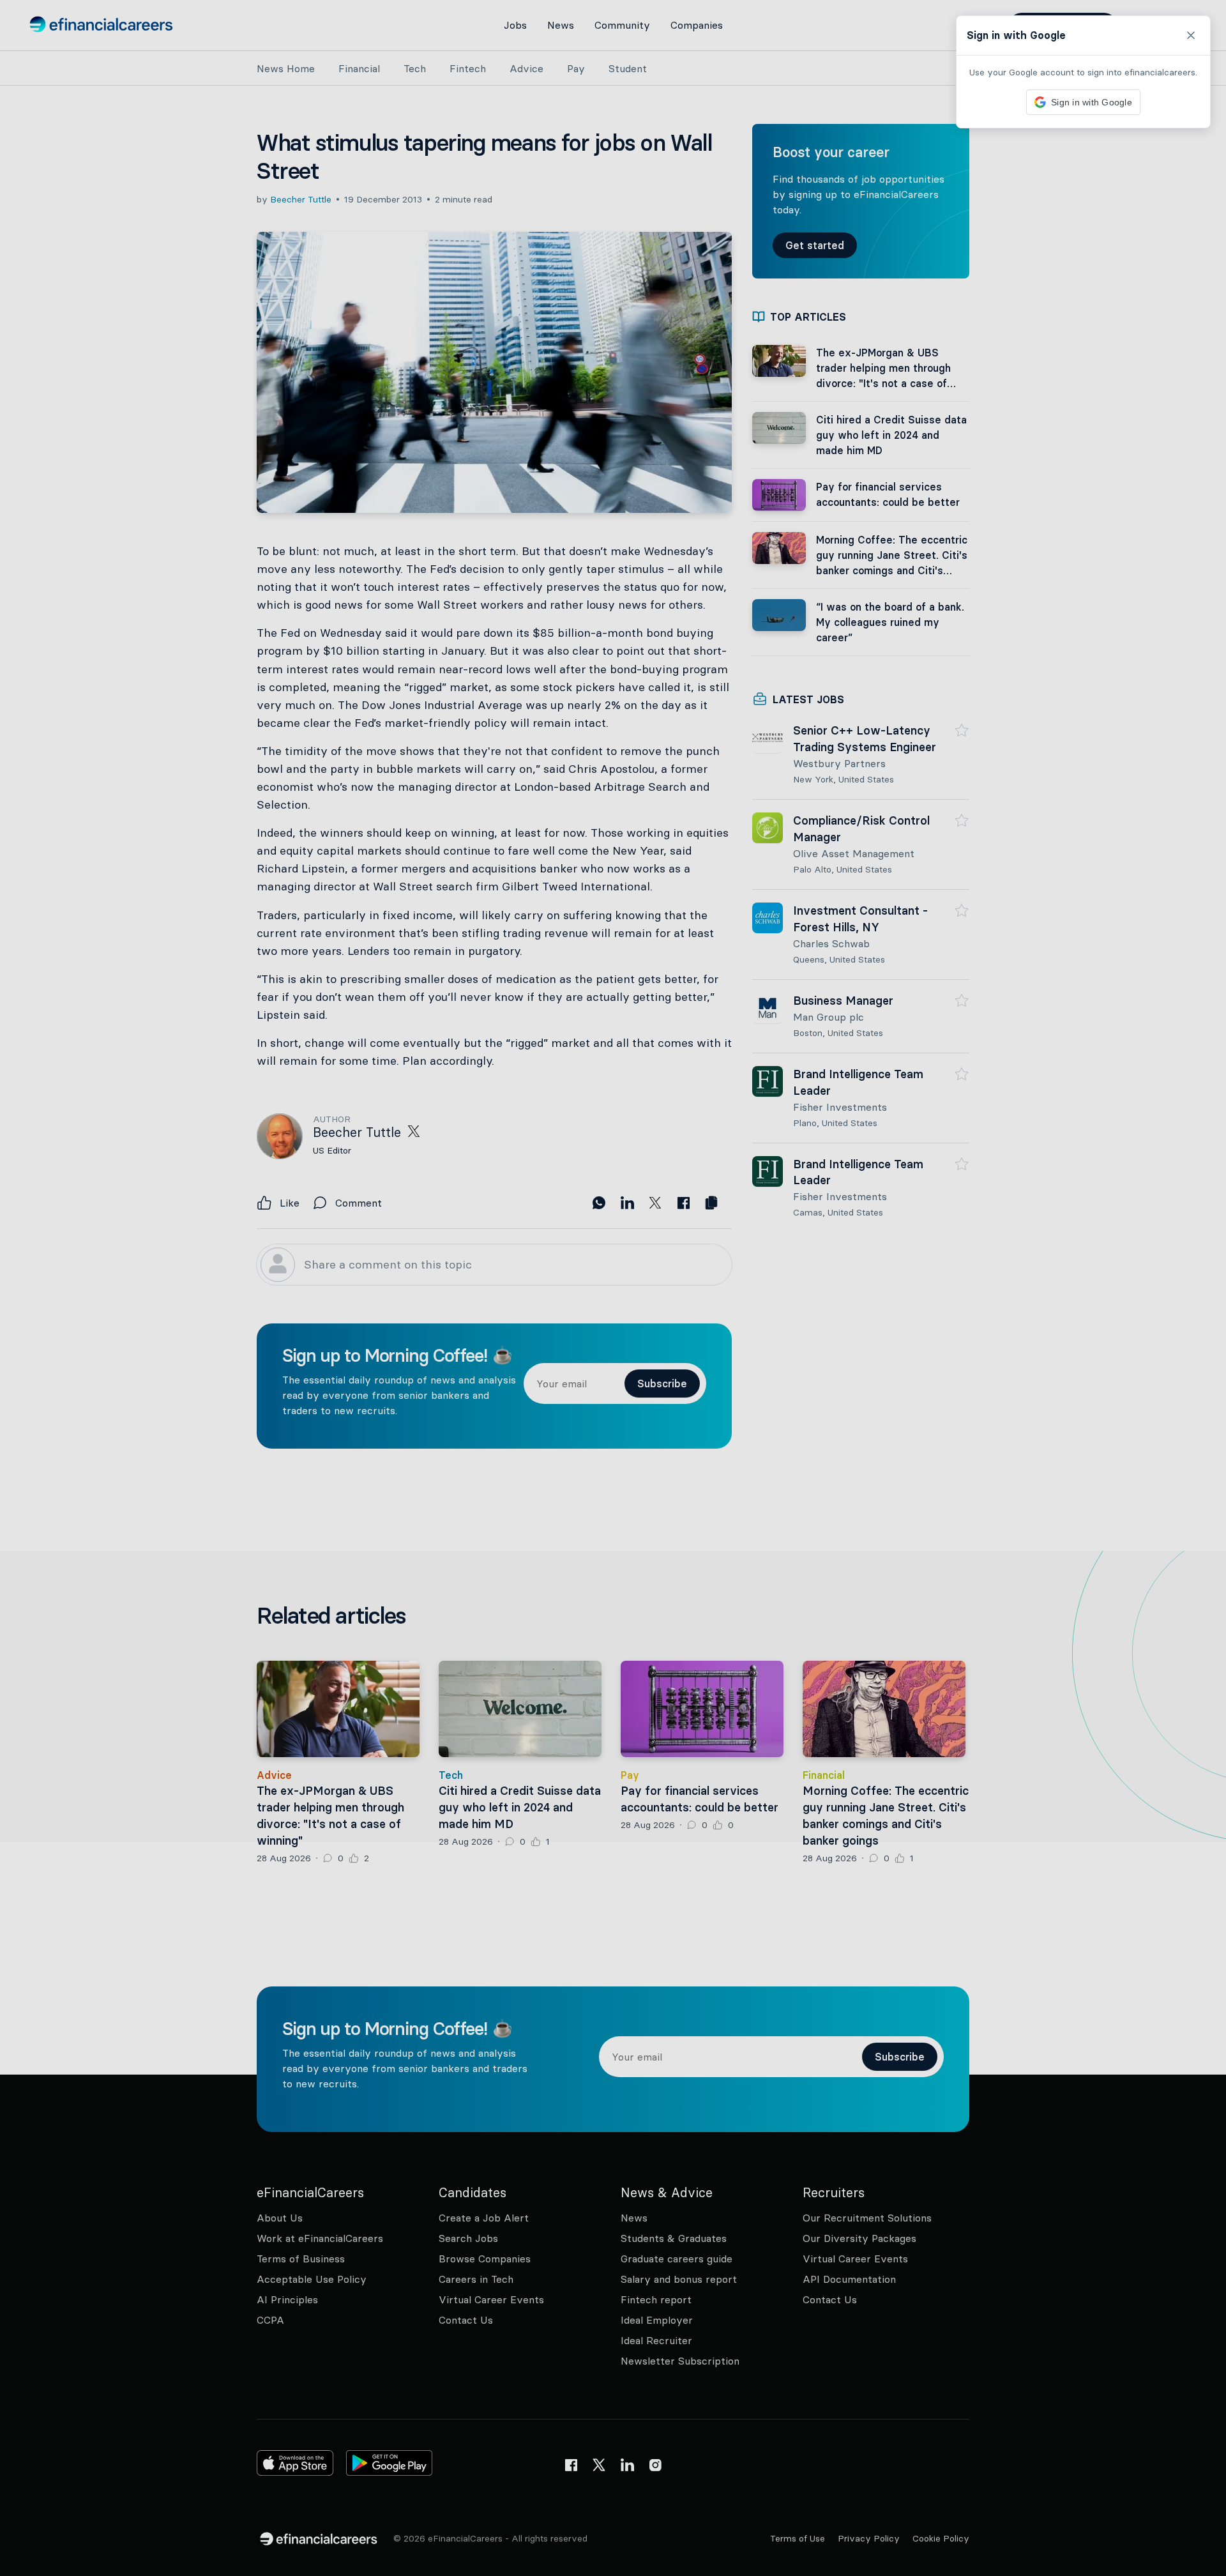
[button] (613, 1288)
